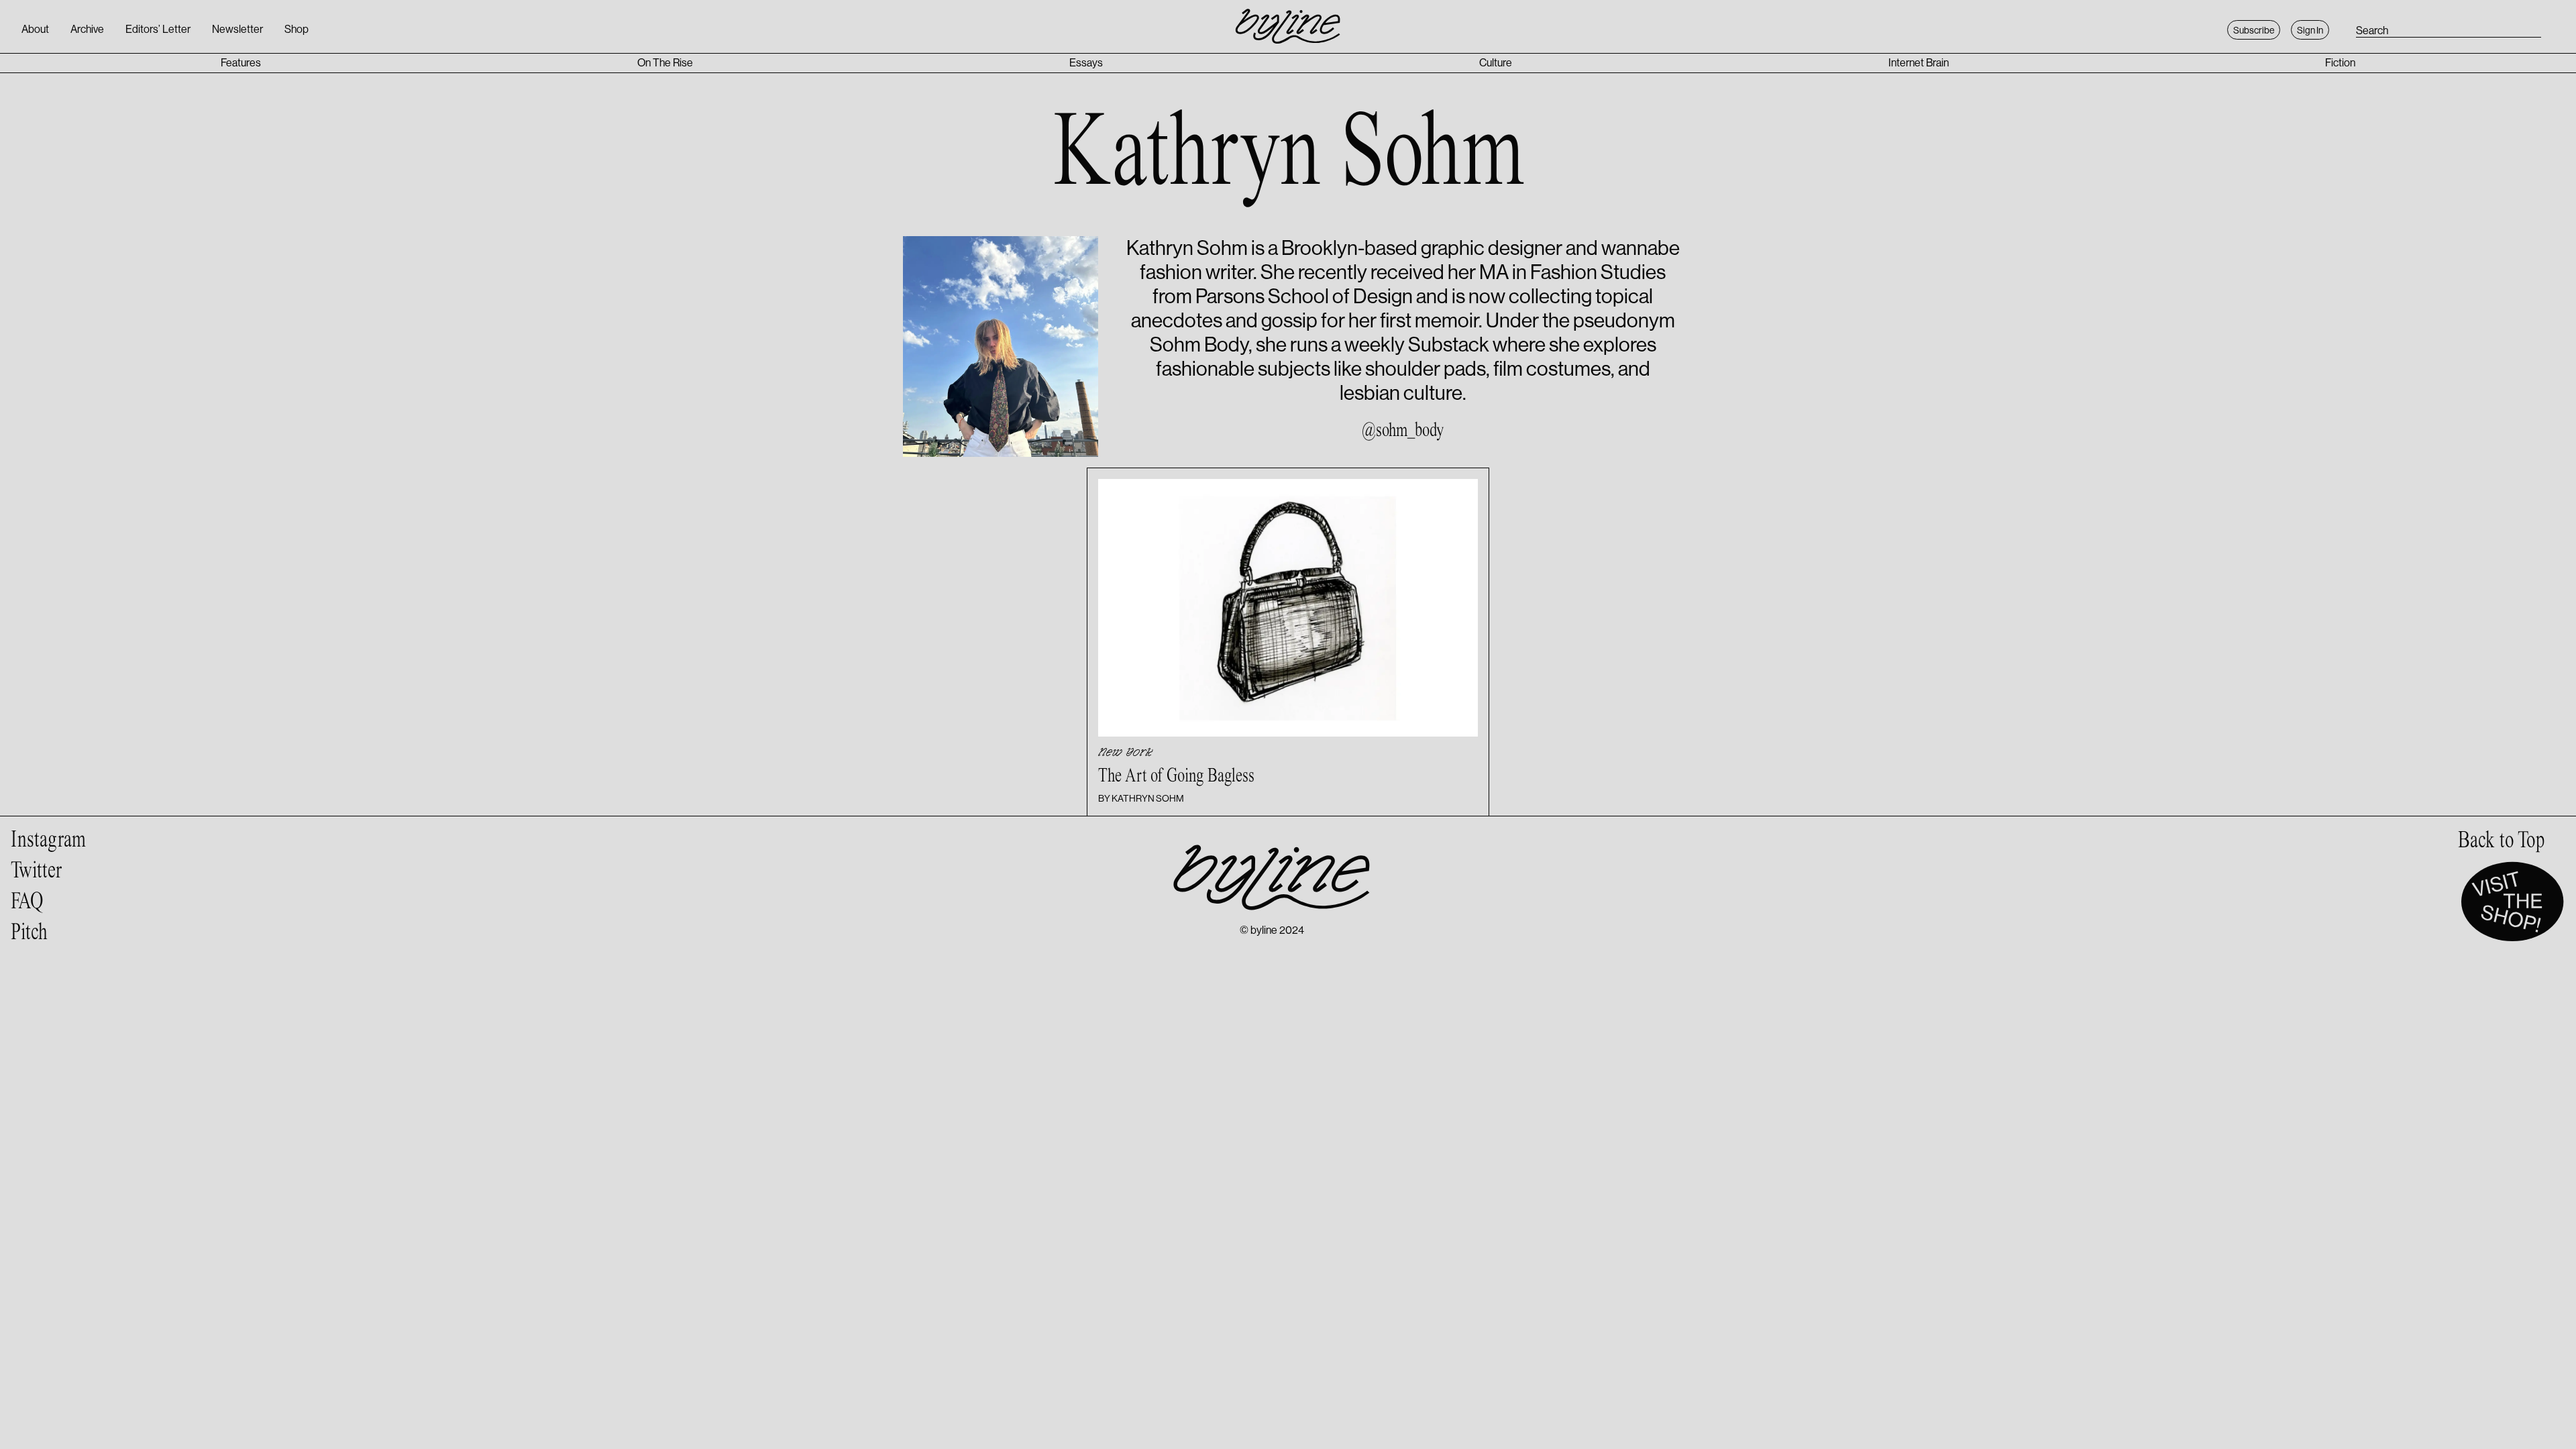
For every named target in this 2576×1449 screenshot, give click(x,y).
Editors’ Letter (158, 29)
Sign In (2310, 30)
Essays (1086, 63)
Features (241, 63)
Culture (1496, 63)
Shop (297, 29)
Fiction (2340, 63)
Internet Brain (1919, 63)
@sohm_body (1403, 431)
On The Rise (665, 63)
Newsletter (237, 29)
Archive (87, 29)
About (35, 29)
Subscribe (2254, 30)
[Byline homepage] (1288, 19)
